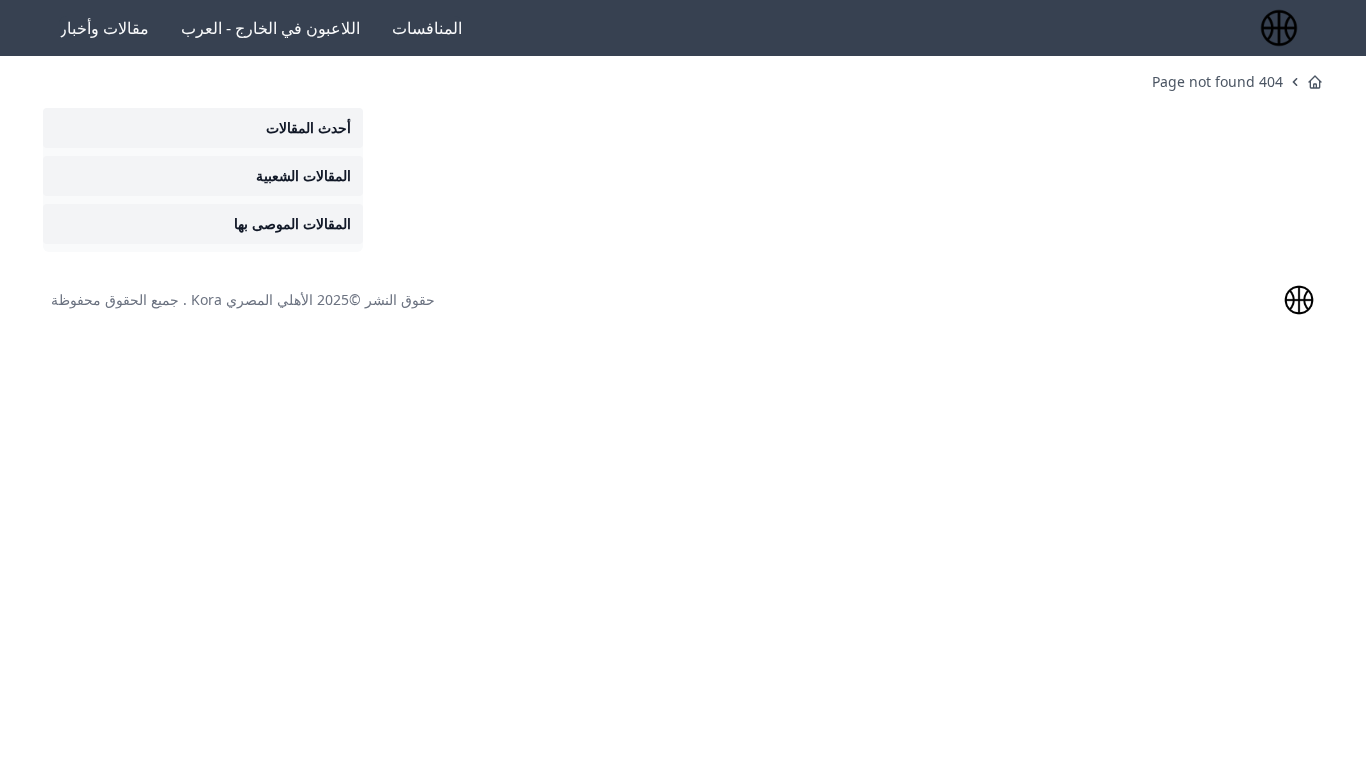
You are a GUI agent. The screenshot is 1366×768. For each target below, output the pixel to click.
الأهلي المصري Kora (252, 299)
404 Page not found (1217, 81)
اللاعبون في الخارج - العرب (270, 28)
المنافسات (427, 28)
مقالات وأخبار (104, 28)
